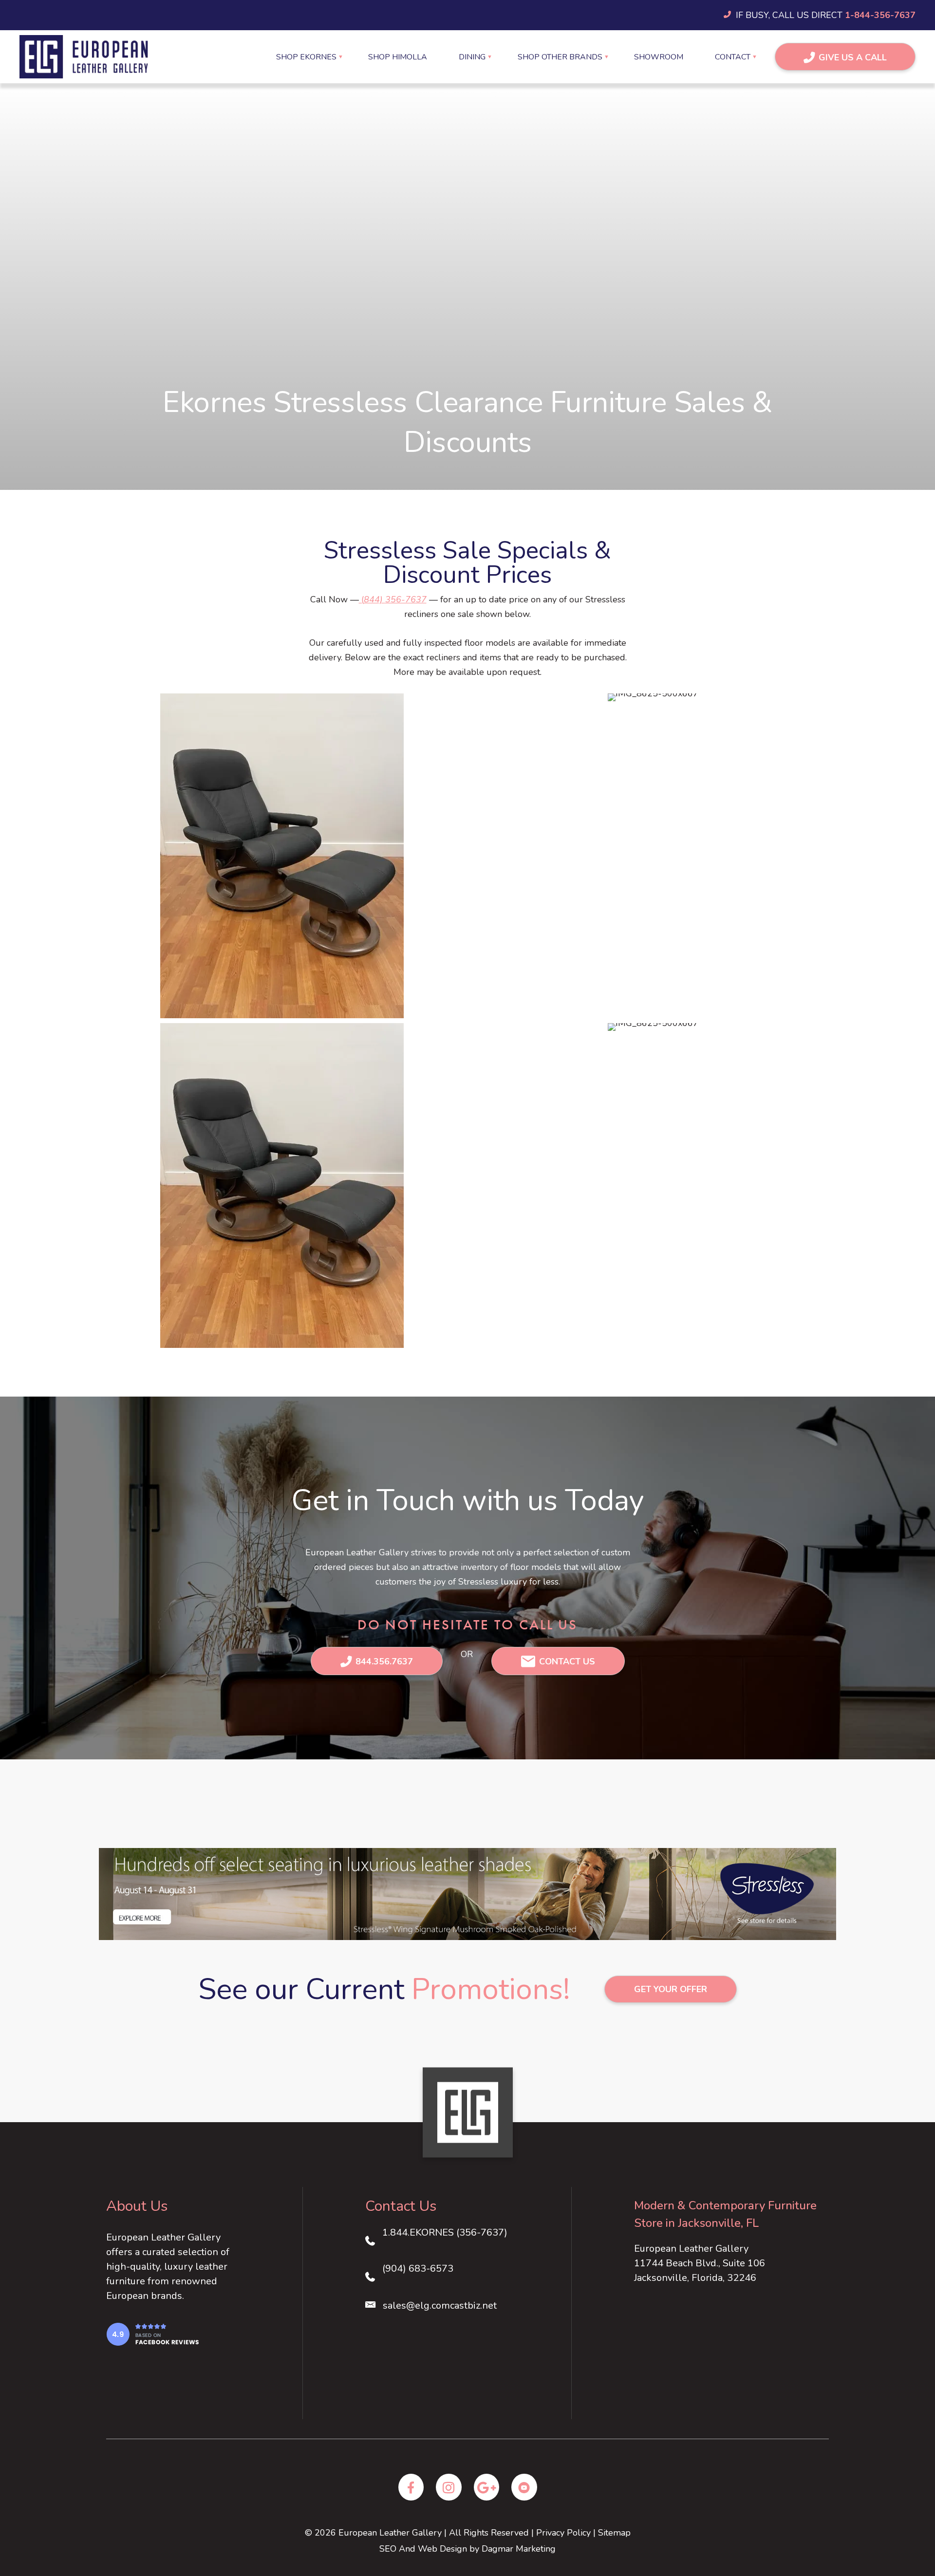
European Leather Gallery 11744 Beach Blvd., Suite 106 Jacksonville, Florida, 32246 (700, 2263)
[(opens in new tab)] (152, 2333)
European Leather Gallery (390, 2533)
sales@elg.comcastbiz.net (440, 2305)
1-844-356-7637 (880, 15)
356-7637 (406, 599)
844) (374, 599)
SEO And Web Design (423, 2549)
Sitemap (614, 2533)
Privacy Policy (563, 2533)
